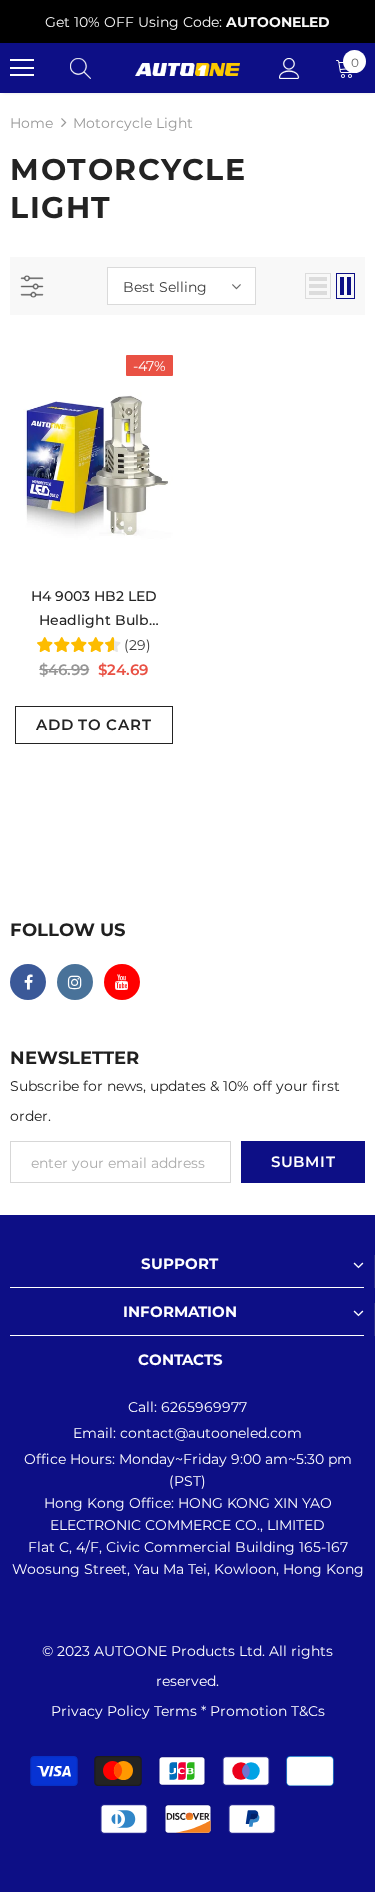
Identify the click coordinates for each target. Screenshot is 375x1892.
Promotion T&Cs (267, 1711)
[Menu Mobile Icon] (22, 68)
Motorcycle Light (133, 123)
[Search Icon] (80, 68)
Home (31, 123)
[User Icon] (289, 68)
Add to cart (93, 724)
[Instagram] (75, 982)
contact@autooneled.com (211, 1433)
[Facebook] (28, 982)
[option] (187, 22)
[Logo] (187, 68)
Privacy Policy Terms (126, 1711)
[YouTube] (122, 982)
